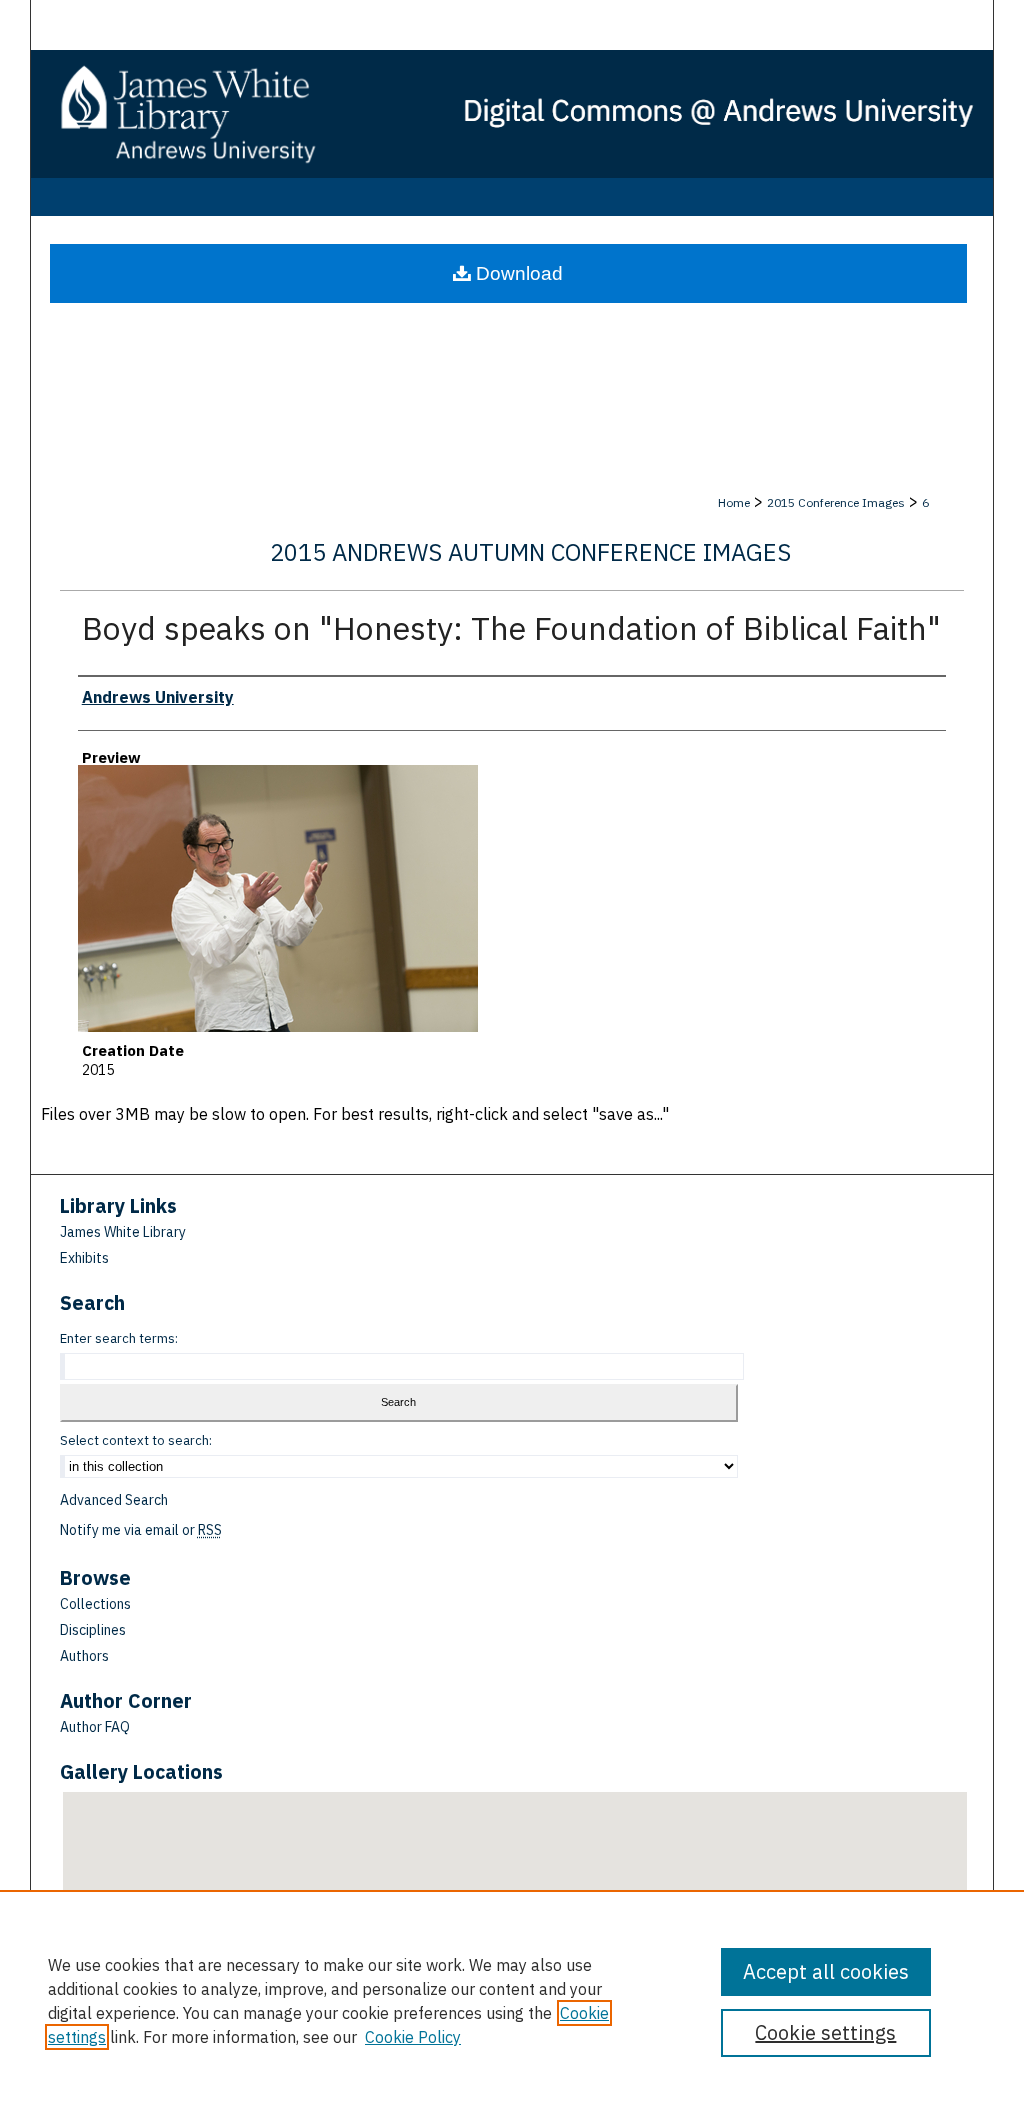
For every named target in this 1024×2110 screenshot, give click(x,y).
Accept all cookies (826, 1971)
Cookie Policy (413, 2037)
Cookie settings (825, 2032)
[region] (512, 2000)
